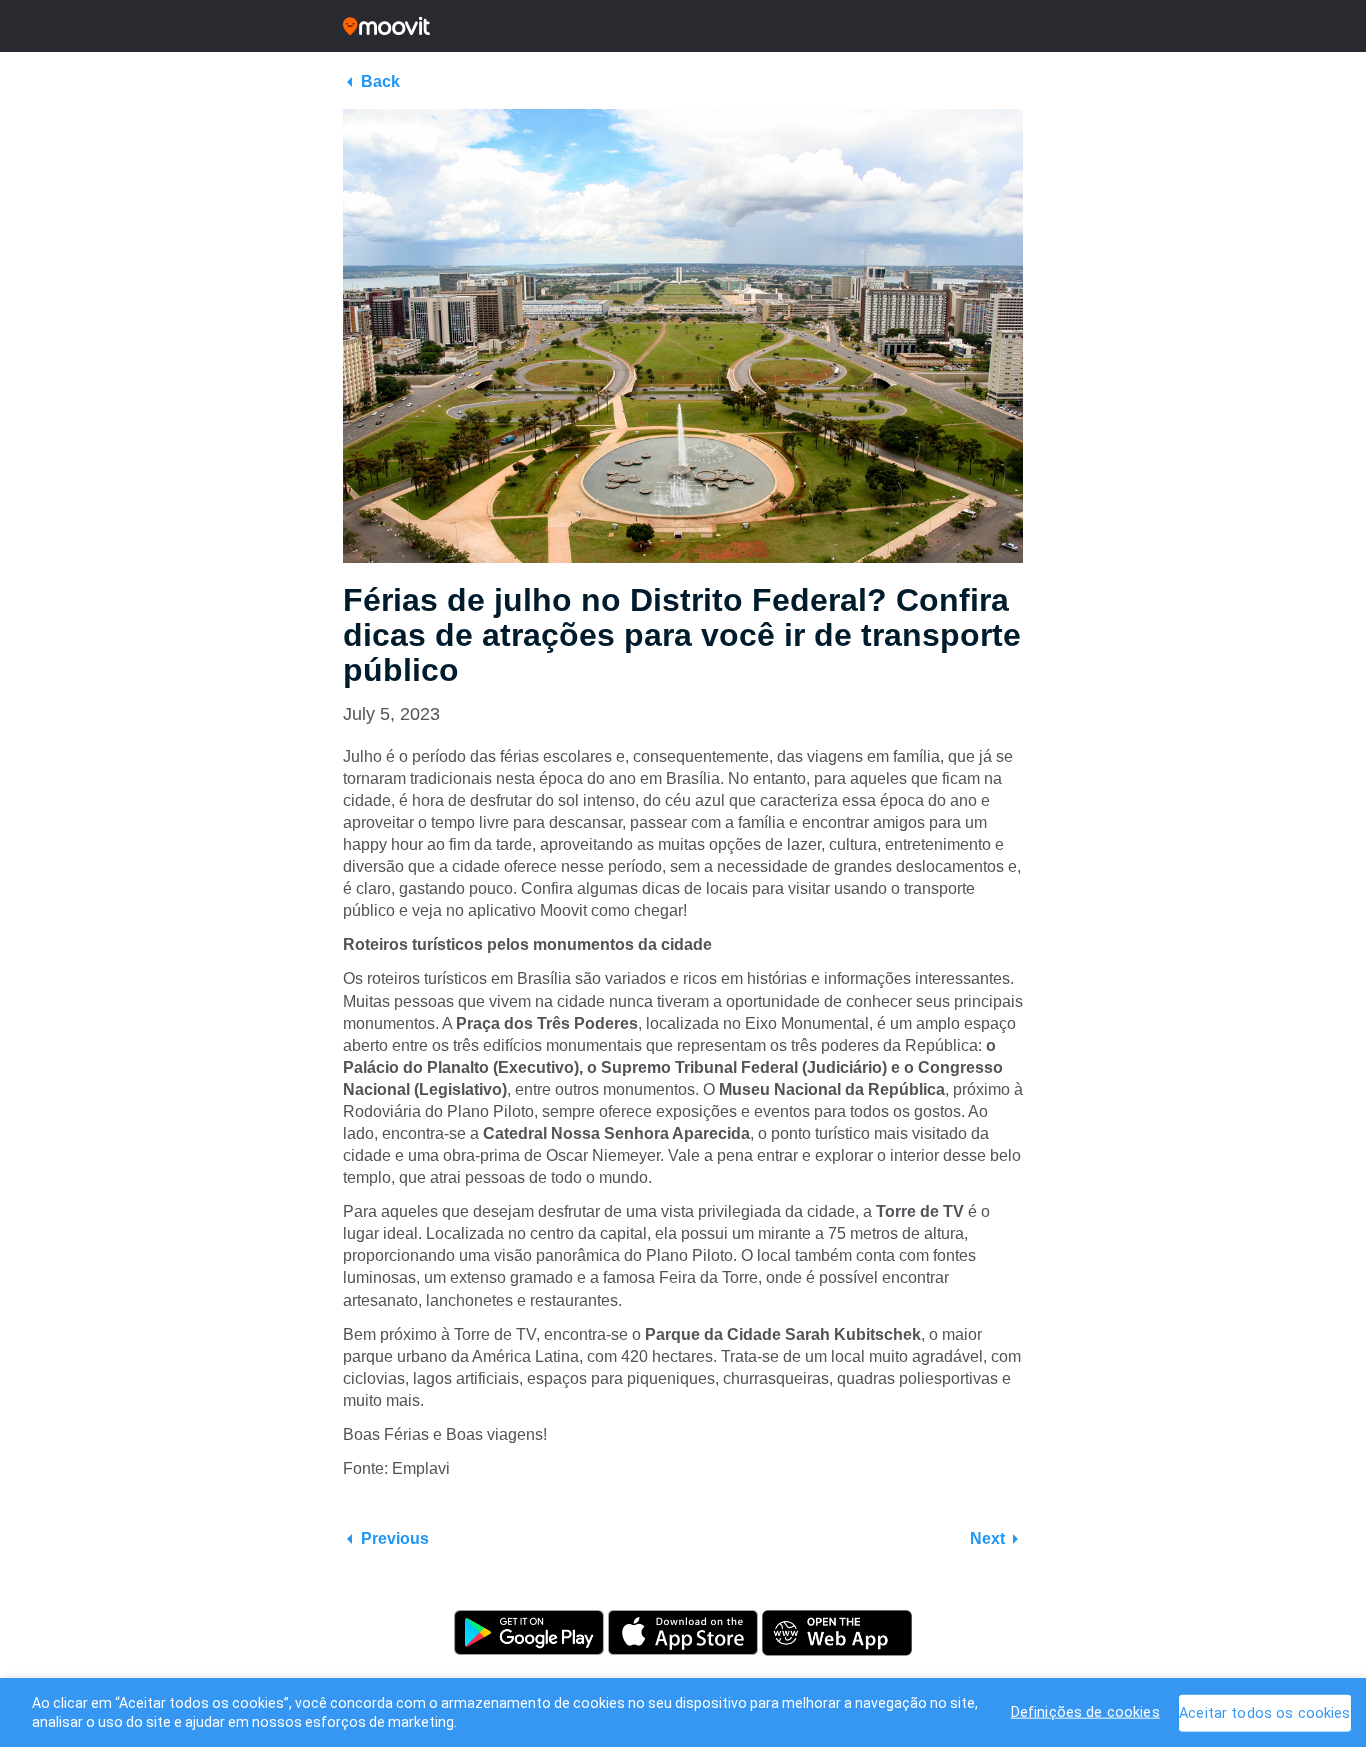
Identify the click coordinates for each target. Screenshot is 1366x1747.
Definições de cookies (1085, 1711)
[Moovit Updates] (683, 26)
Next (987, 1538)
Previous (395, 1538)
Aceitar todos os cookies (1264, 1712)
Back (380, 81)
